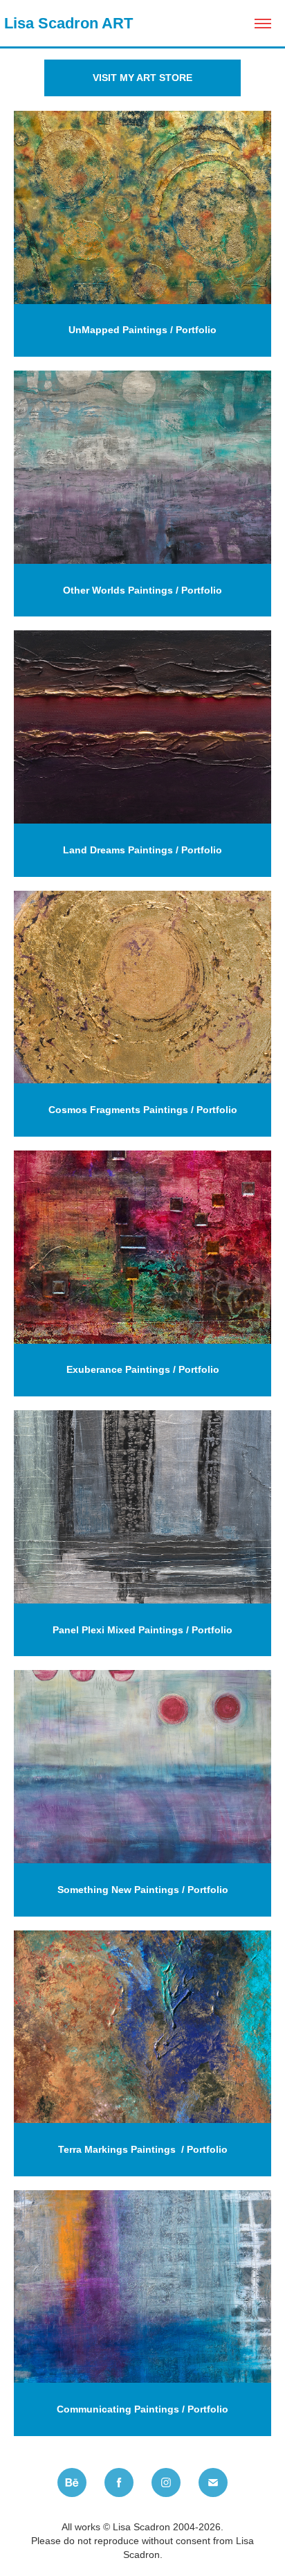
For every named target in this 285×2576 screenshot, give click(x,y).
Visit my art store (142, 78)
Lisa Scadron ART (66, 23)
